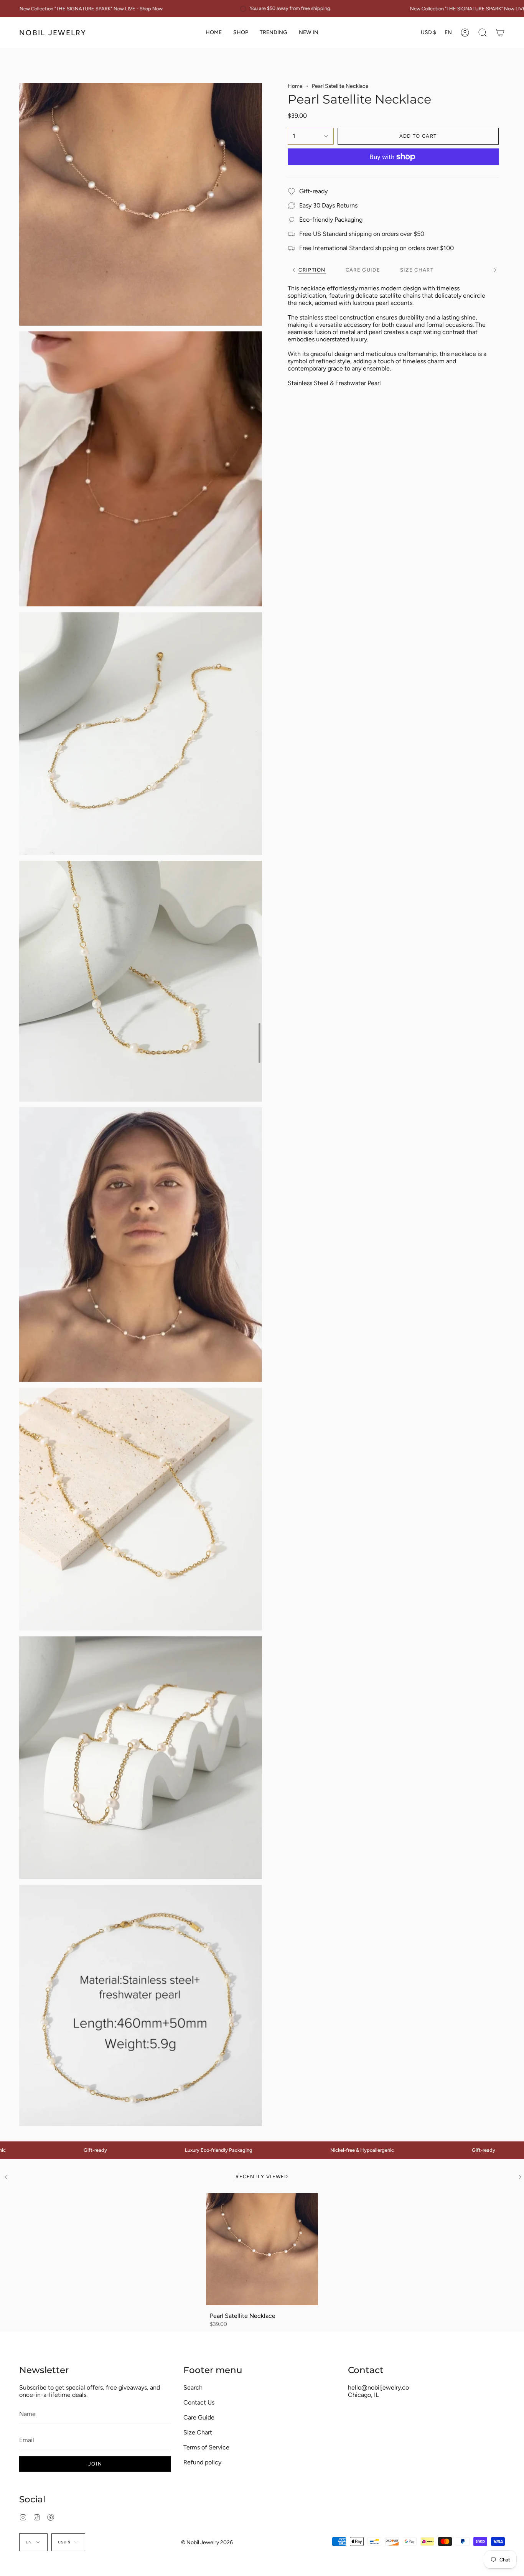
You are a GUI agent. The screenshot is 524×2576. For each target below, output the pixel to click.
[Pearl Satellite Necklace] (262, 2249)
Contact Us (199, 2402)
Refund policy (202, 2462)
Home (295, 86)
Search (193, 2387)
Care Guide (199, 2417)
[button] (241, 33)
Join (95, 2464)
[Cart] (500, 33)
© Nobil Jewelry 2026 (207, 2542)
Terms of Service (206, 2447)
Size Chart (198, 2432)
